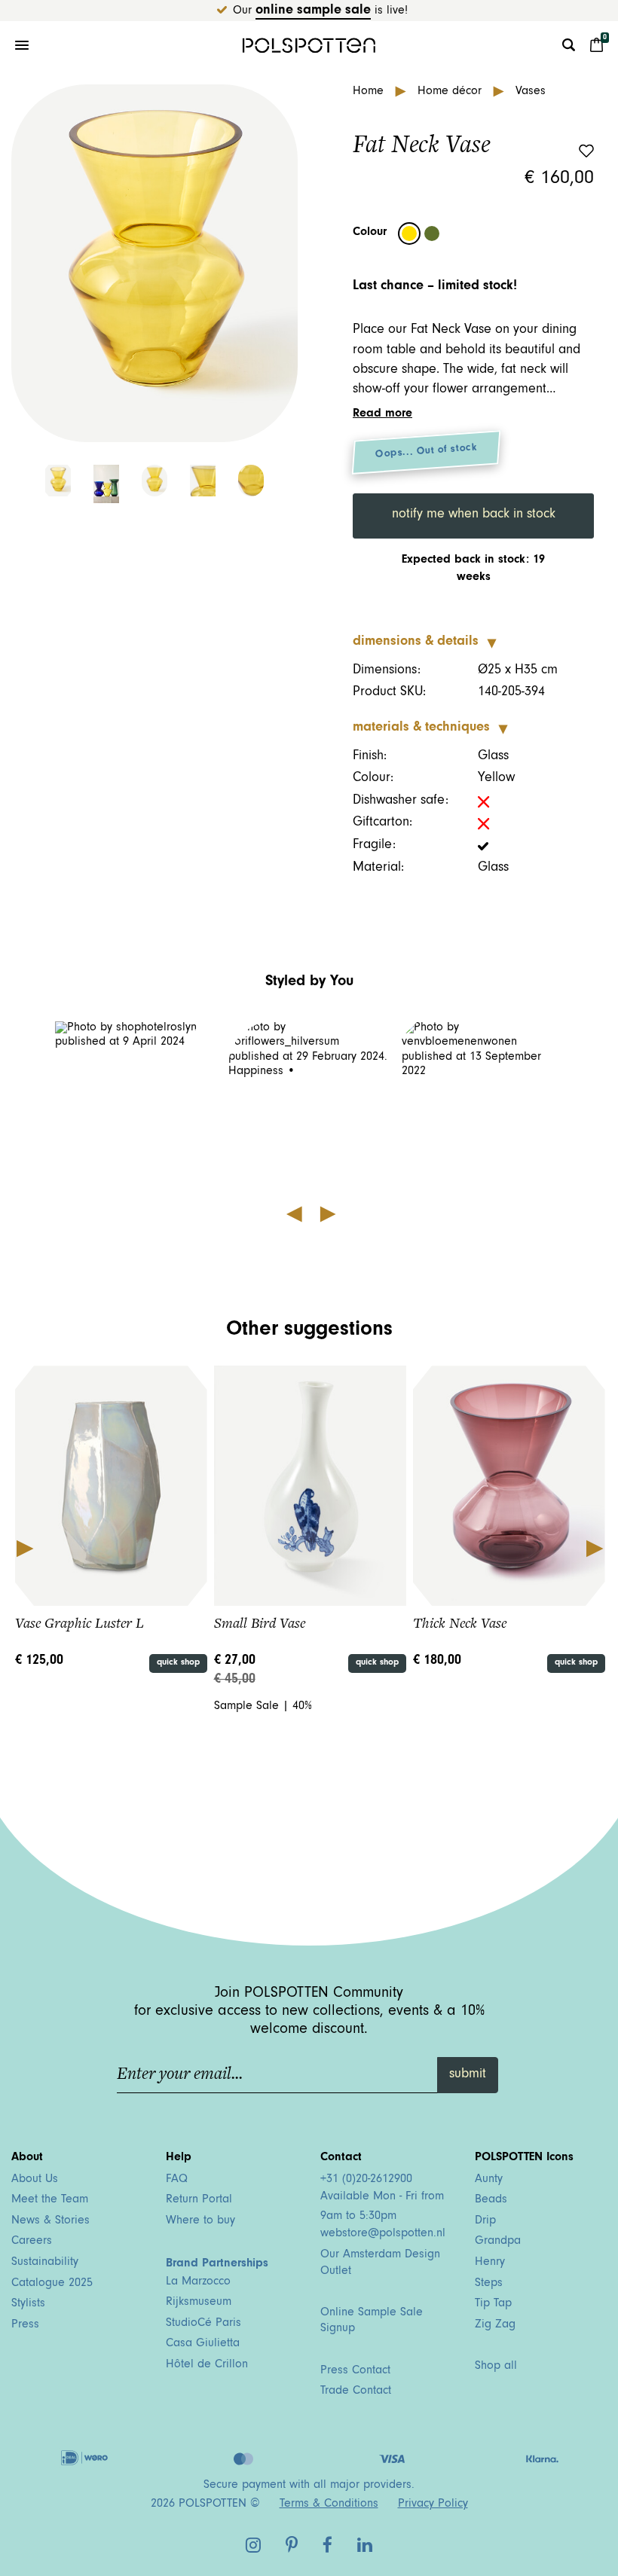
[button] (136, 1102)
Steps (489, 2284)
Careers (32, 2242)
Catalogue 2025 (52, 2284)
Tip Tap (493, 2304)
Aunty (489, 2180)
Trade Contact (356, 2391)
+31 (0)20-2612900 (366, 2180)
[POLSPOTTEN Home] (309, 45)
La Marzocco (198, 2282)
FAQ (177, 2180)
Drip (485, 2221)
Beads (491, 2200)
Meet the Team (50, 2200)
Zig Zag (495, 2325)
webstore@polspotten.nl (383, 2234)
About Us (35, 2180)
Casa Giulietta (203, 2344)
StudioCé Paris (203, 2324)
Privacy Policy (433, 2504)
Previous (24, 1547)
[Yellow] (409, 233)
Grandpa (498, 2242)
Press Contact (355, 2371)
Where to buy (200, 2221)
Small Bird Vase (260, 1623)
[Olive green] (432, 233)
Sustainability (45, 2263)
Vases (531, 92)
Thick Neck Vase (460, 1623)
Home (370, 92)
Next (594, 1547)
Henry (490, 2263)
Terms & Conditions (329, 2504)
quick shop (178, 1663)
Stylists (28, 2304)
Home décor (451, 92)
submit (468, 2075)
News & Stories (50, 2221)
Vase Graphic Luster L (80, 1623)
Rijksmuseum (199, 2303)
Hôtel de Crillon (207, 2365)
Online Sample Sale (313, 11)
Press (25, 2325)
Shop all (496, 2367)
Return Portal (199, 2200)
